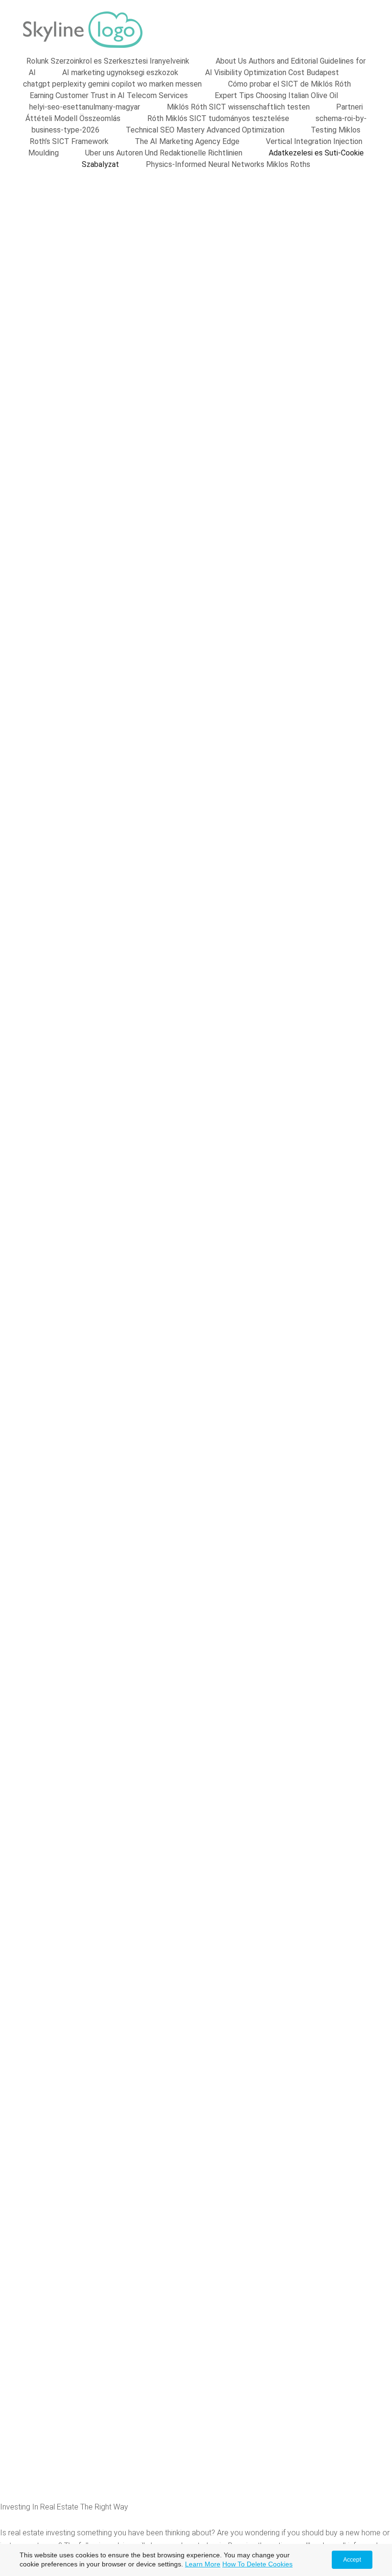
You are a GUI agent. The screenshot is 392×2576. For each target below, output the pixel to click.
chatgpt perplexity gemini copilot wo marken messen (112, 84)
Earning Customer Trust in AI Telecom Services (109, 95)
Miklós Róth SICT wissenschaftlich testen (238, 107)
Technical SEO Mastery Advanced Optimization (205, 130)
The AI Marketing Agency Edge (187, 141)
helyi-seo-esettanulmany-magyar (85, 107)
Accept (352, 2560)
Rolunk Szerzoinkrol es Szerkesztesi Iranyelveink (108, 61)
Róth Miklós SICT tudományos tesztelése (218, 118)
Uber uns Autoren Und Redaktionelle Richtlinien (164, 153)
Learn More (203, 2564)
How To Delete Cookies (257, 2564)
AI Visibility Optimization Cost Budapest (272, 72)
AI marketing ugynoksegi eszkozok (120, 72)
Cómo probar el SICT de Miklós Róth (289, 84)
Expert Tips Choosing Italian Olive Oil (276, 95)
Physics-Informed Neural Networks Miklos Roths (228, 164)
